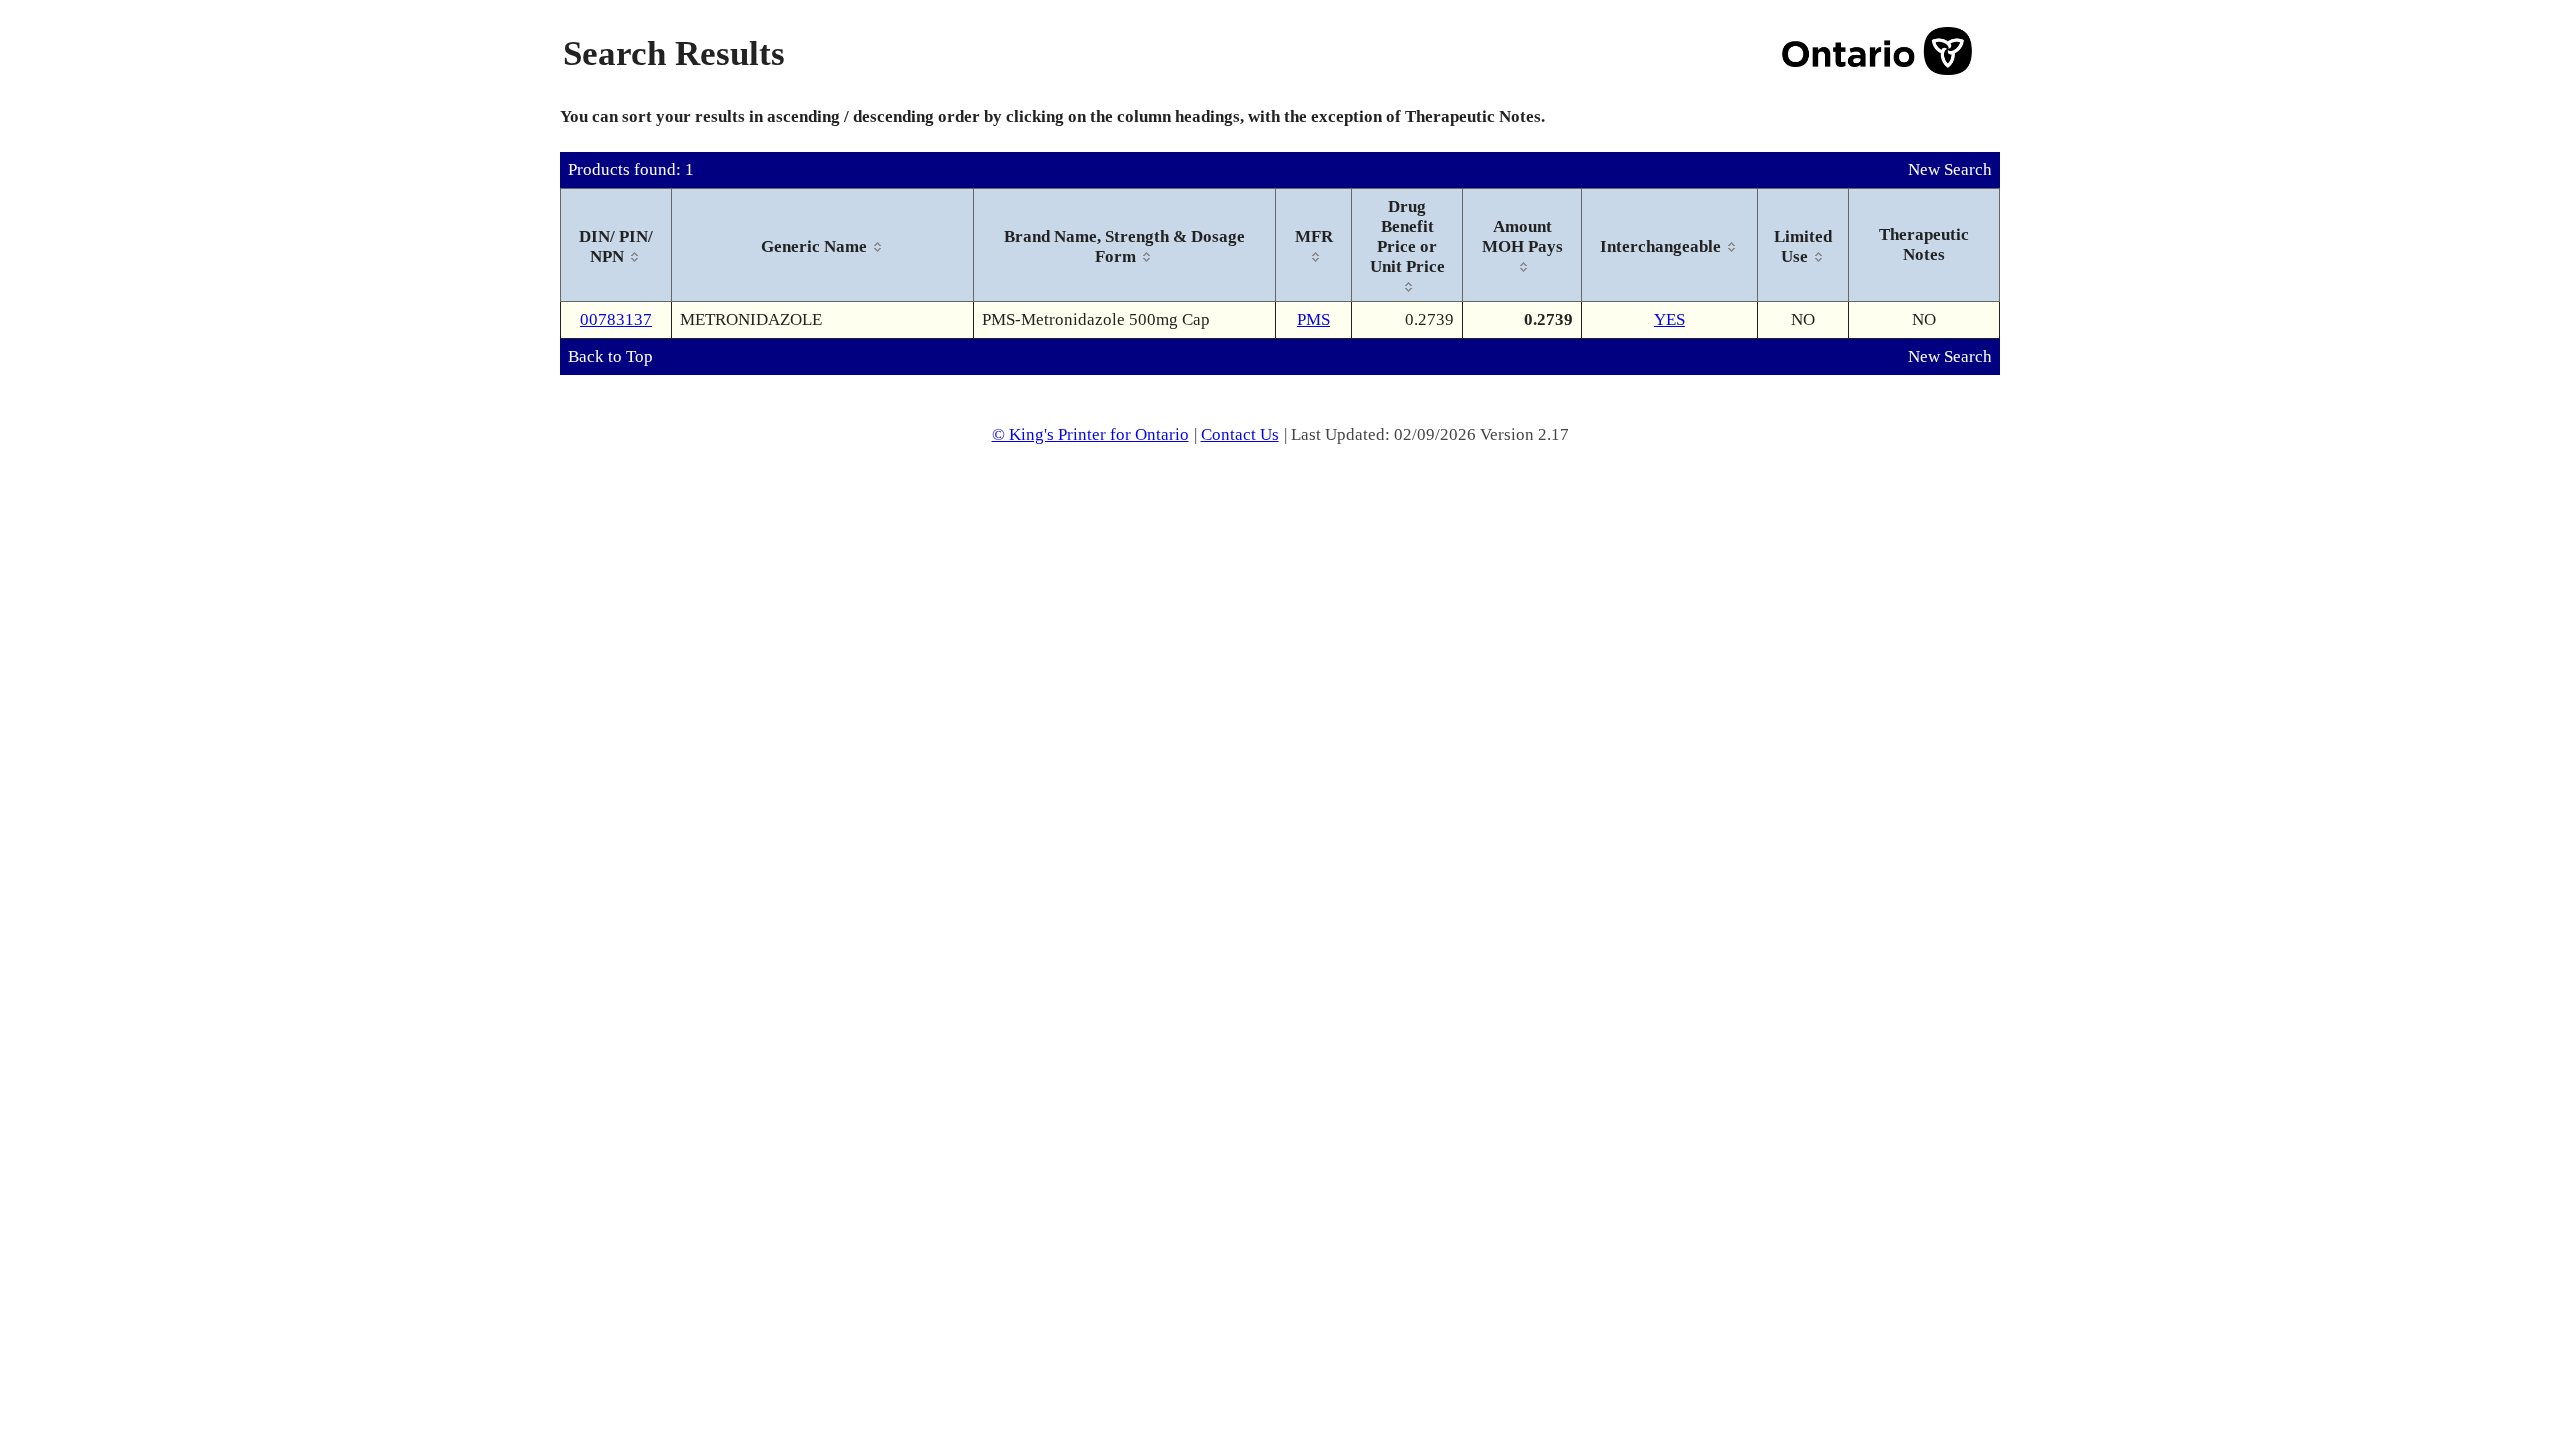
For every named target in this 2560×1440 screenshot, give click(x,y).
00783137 (616, 319)
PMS (1313, 319)
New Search (1950, 169)
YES (1669, 319)
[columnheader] (616, 245)
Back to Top (610, 356)
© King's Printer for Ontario (1090, 434)
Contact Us (1240, 434)
